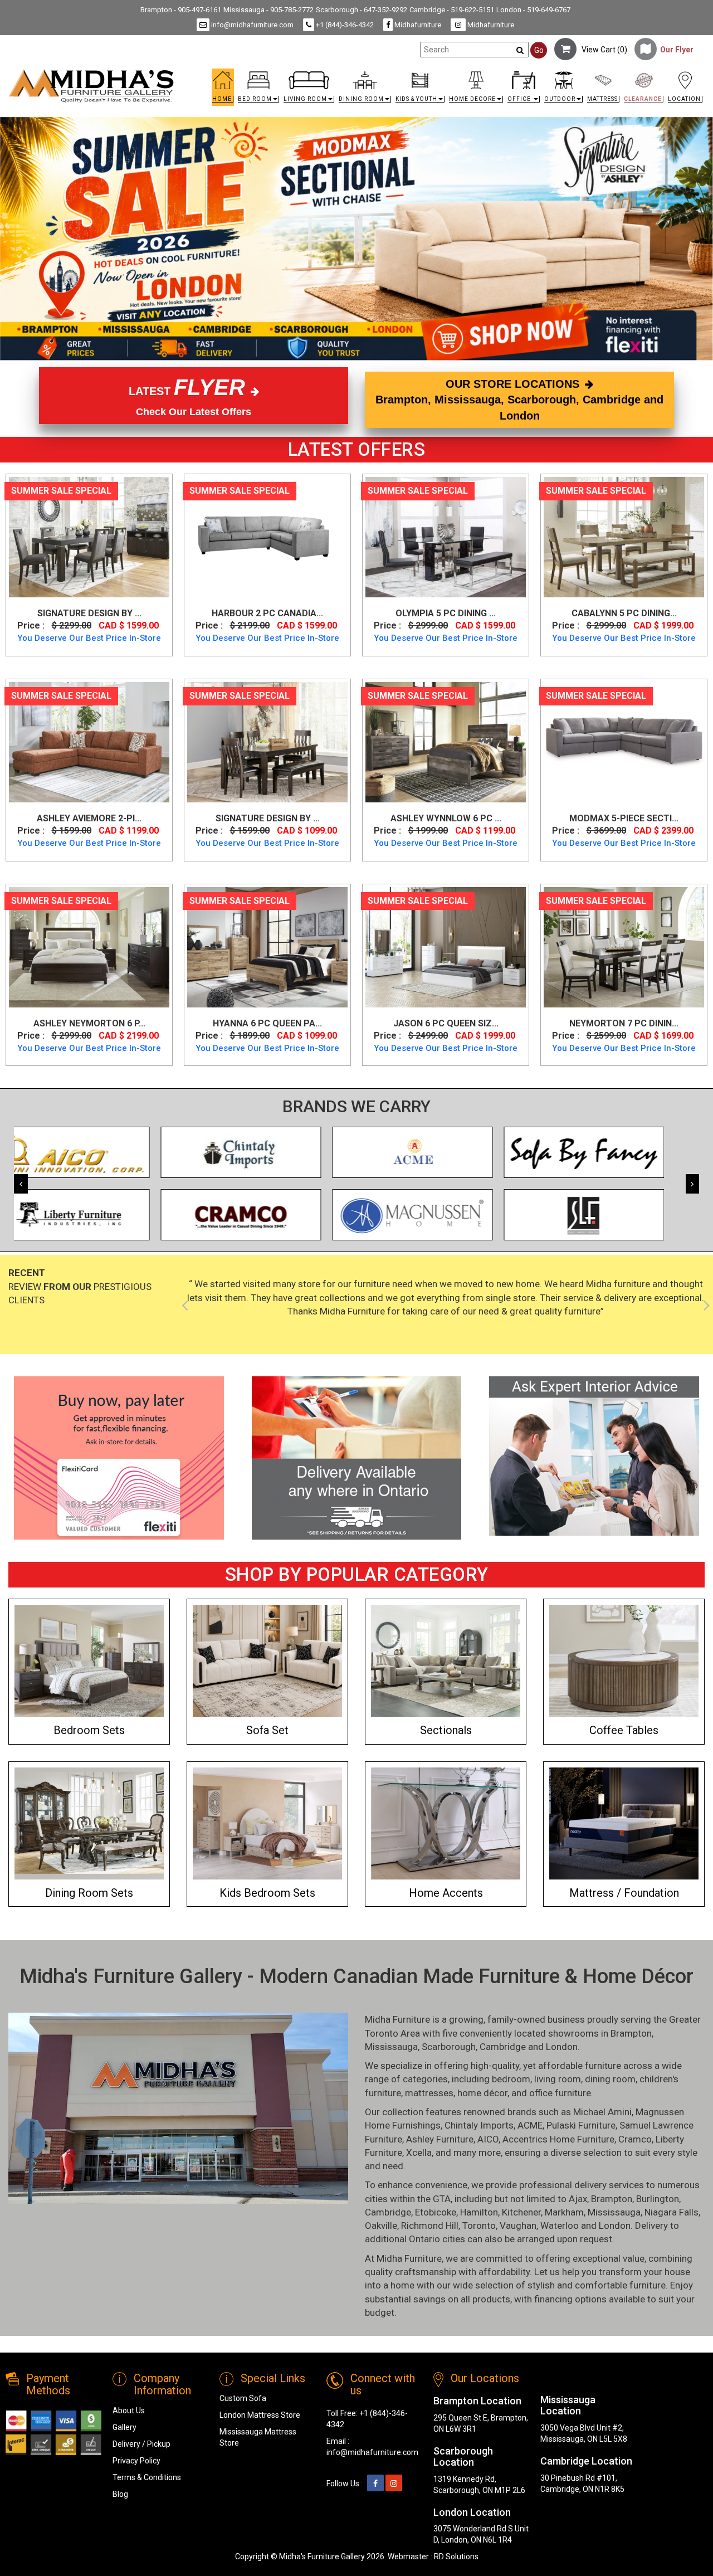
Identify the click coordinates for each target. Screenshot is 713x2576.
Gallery (124, 2427)
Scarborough (449, 2047)
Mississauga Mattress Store (258, 2437)
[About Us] (594, 1456)
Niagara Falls (672, 2212)
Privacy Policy (136, 2461)
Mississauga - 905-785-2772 (268, 10)
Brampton (631, 2033)
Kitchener (521, 2212)
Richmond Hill (430, 2226)
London (562, 2047)
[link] (444, 73)
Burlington (658, 2199)
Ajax (578, 2199)
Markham (564, 2212)
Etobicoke (436, 2212)
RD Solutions (456, 2556)
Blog (120, 2494)
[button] (258, 90)
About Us (129, 2411)
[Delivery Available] (357, 1458)
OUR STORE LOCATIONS (519, 400)
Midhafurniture (417, 25)
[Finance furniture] (119, 1458)
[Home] (91, 86)
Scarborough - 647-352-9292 (362, 10)
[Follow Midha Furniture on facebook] (375, 2484)
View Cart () (602, 50)
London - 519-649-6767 (533, 10)
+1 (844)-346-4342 (344, 25)
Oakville (381, 2226)
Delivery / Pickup (141, 2444)
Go (539, 50)
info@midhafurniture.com (251, 25)
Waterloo (560, 2226)
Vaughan (518, 2226)
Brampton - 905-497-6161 (181, 10)
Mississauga (391, 2047)
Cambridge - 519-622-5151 (452, 10)
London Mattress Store (260, 2415)
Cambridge (503, 2047)
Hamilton (479, 2212)
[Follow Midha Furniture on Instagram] (394, 2484)
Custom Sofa (243, 2398)
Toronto (479, 2226)
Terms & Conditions (147, 2477)
